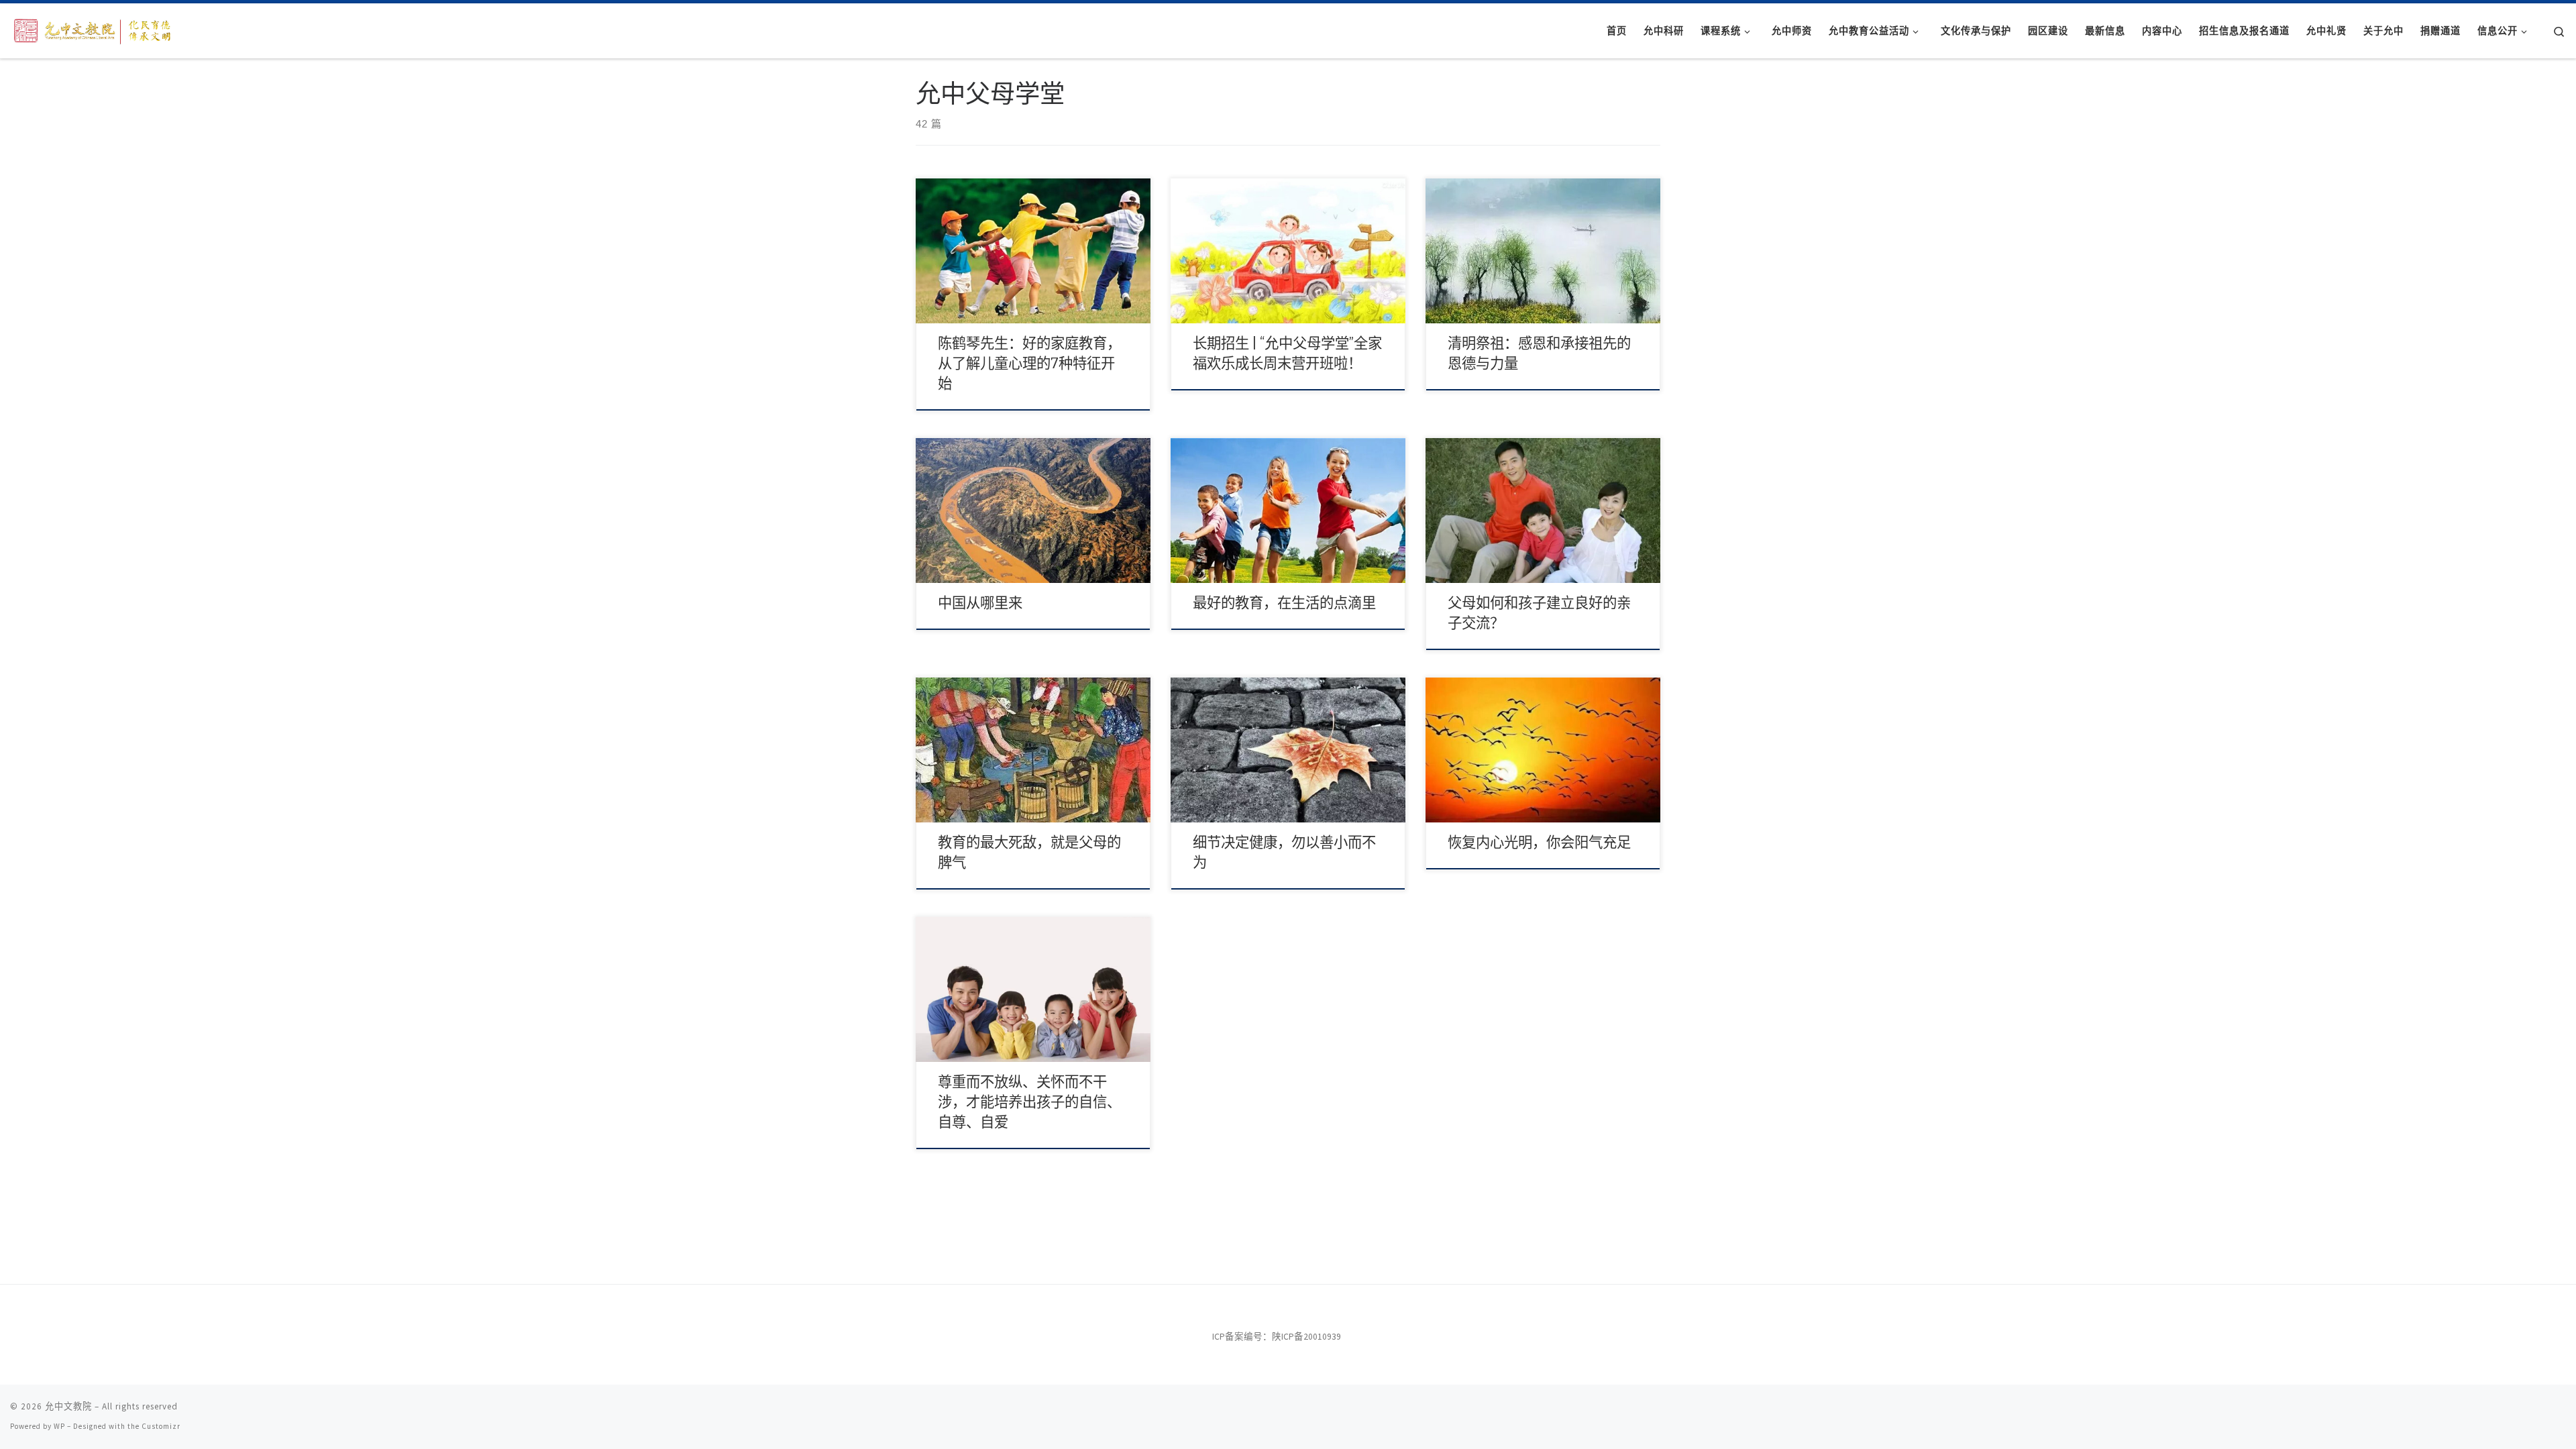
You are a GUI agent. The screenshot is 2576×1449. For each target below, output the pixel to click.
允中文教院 (68, 1406)
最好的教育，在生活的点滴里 (1284, 603)
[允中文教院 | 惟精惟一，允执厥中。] (94, 29)
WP (59, 1426)
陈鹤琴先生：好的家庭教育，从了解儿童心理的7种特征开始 (1029, 364)
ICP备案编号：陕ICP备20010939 (1277, 1337)
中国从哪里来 (980, 603)
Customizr (161, 1426)
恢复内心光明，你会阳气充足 (1539, 843)
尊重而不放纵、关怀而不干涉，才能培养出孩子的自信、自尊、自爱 (1029, 1102)
